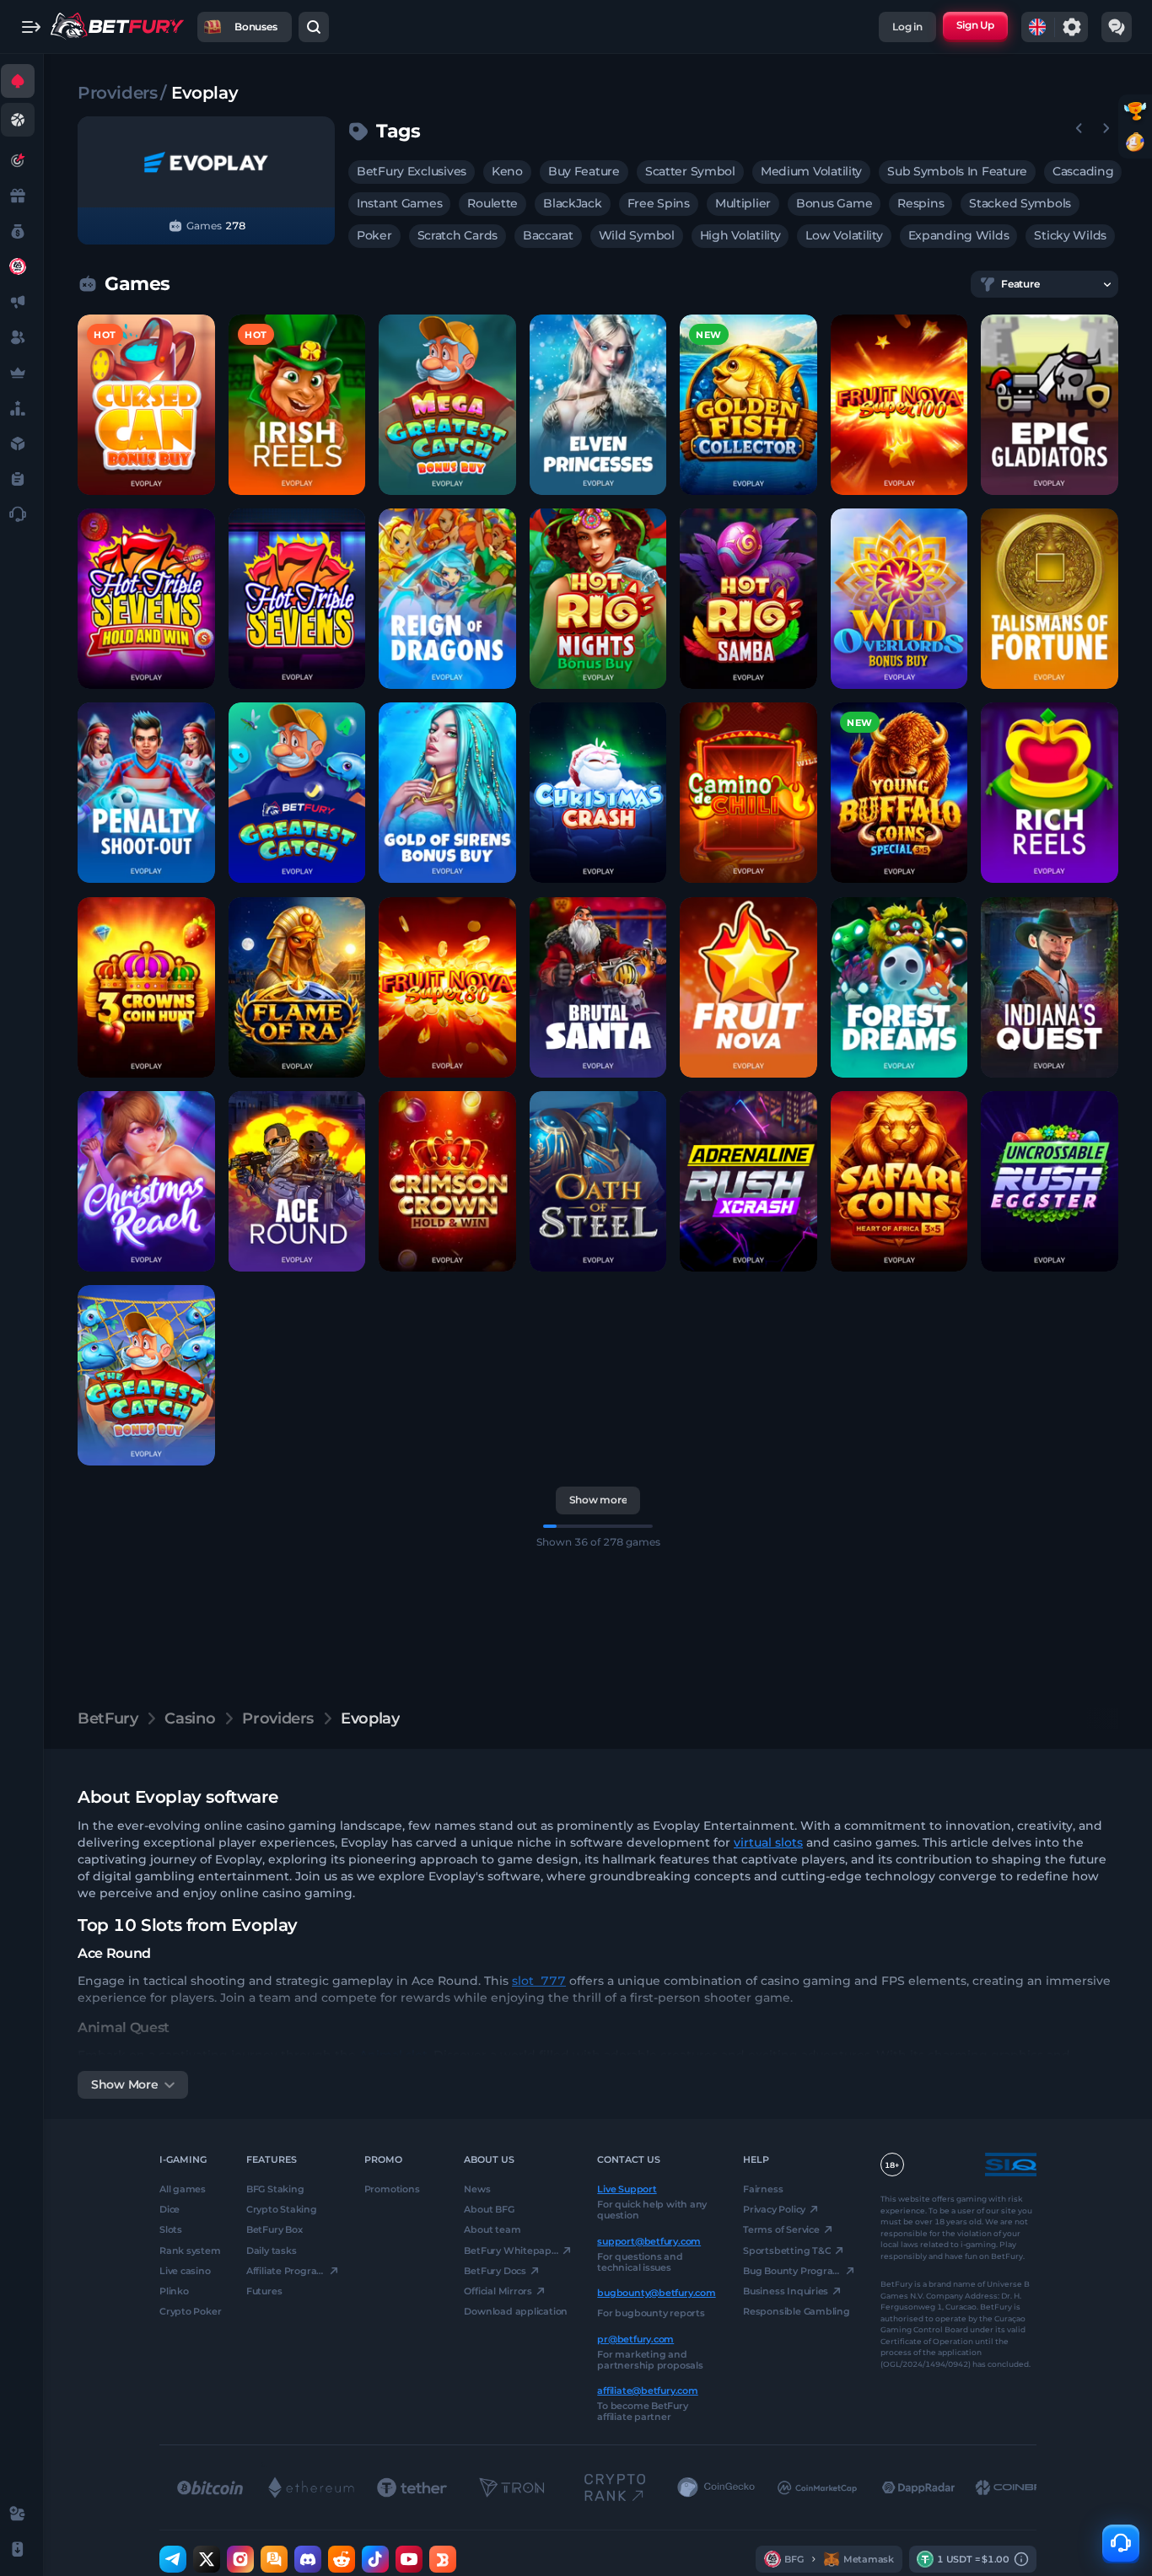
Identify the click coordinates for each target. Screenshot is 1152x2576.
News (477, 2189)
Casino (190, 1718)
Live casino (185, 2271)
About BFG (489, 2209)
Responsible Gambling (797, 2311)
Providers (117, 93)
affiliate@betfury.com (647, 2390)
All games (183, 2189)
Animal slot (393, 2055)
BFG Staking (275, 2189)
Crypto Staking (282, 2209)
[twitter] (207, 2559)
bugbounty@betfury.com (656, 2293)
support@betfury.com (649, 2240)
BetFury (108, 1718)
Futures (264, 2291)
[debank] (443, 2559)
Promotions (392, 2189)
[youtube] (409, 2559)
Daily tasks (272, 2250)
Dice (170, 2209)
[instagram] (240, 2559)
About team (492, 2229)
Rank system (190, 2250)
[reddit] (342, 2559)
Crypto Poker (190, 2311)
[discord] (308, 2559)
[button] (146, 405)
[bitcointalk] (274, 2559)
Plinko (174, 2291)
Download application (516, 2311)
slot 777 (539, 1981)
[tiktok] (375, 2559)
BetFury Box (275, 2229)
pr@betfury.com (635, 2338)
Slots (171, 2229)
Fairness (763, 2189)
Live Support (627, 2189)
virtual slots (768, 1842)
